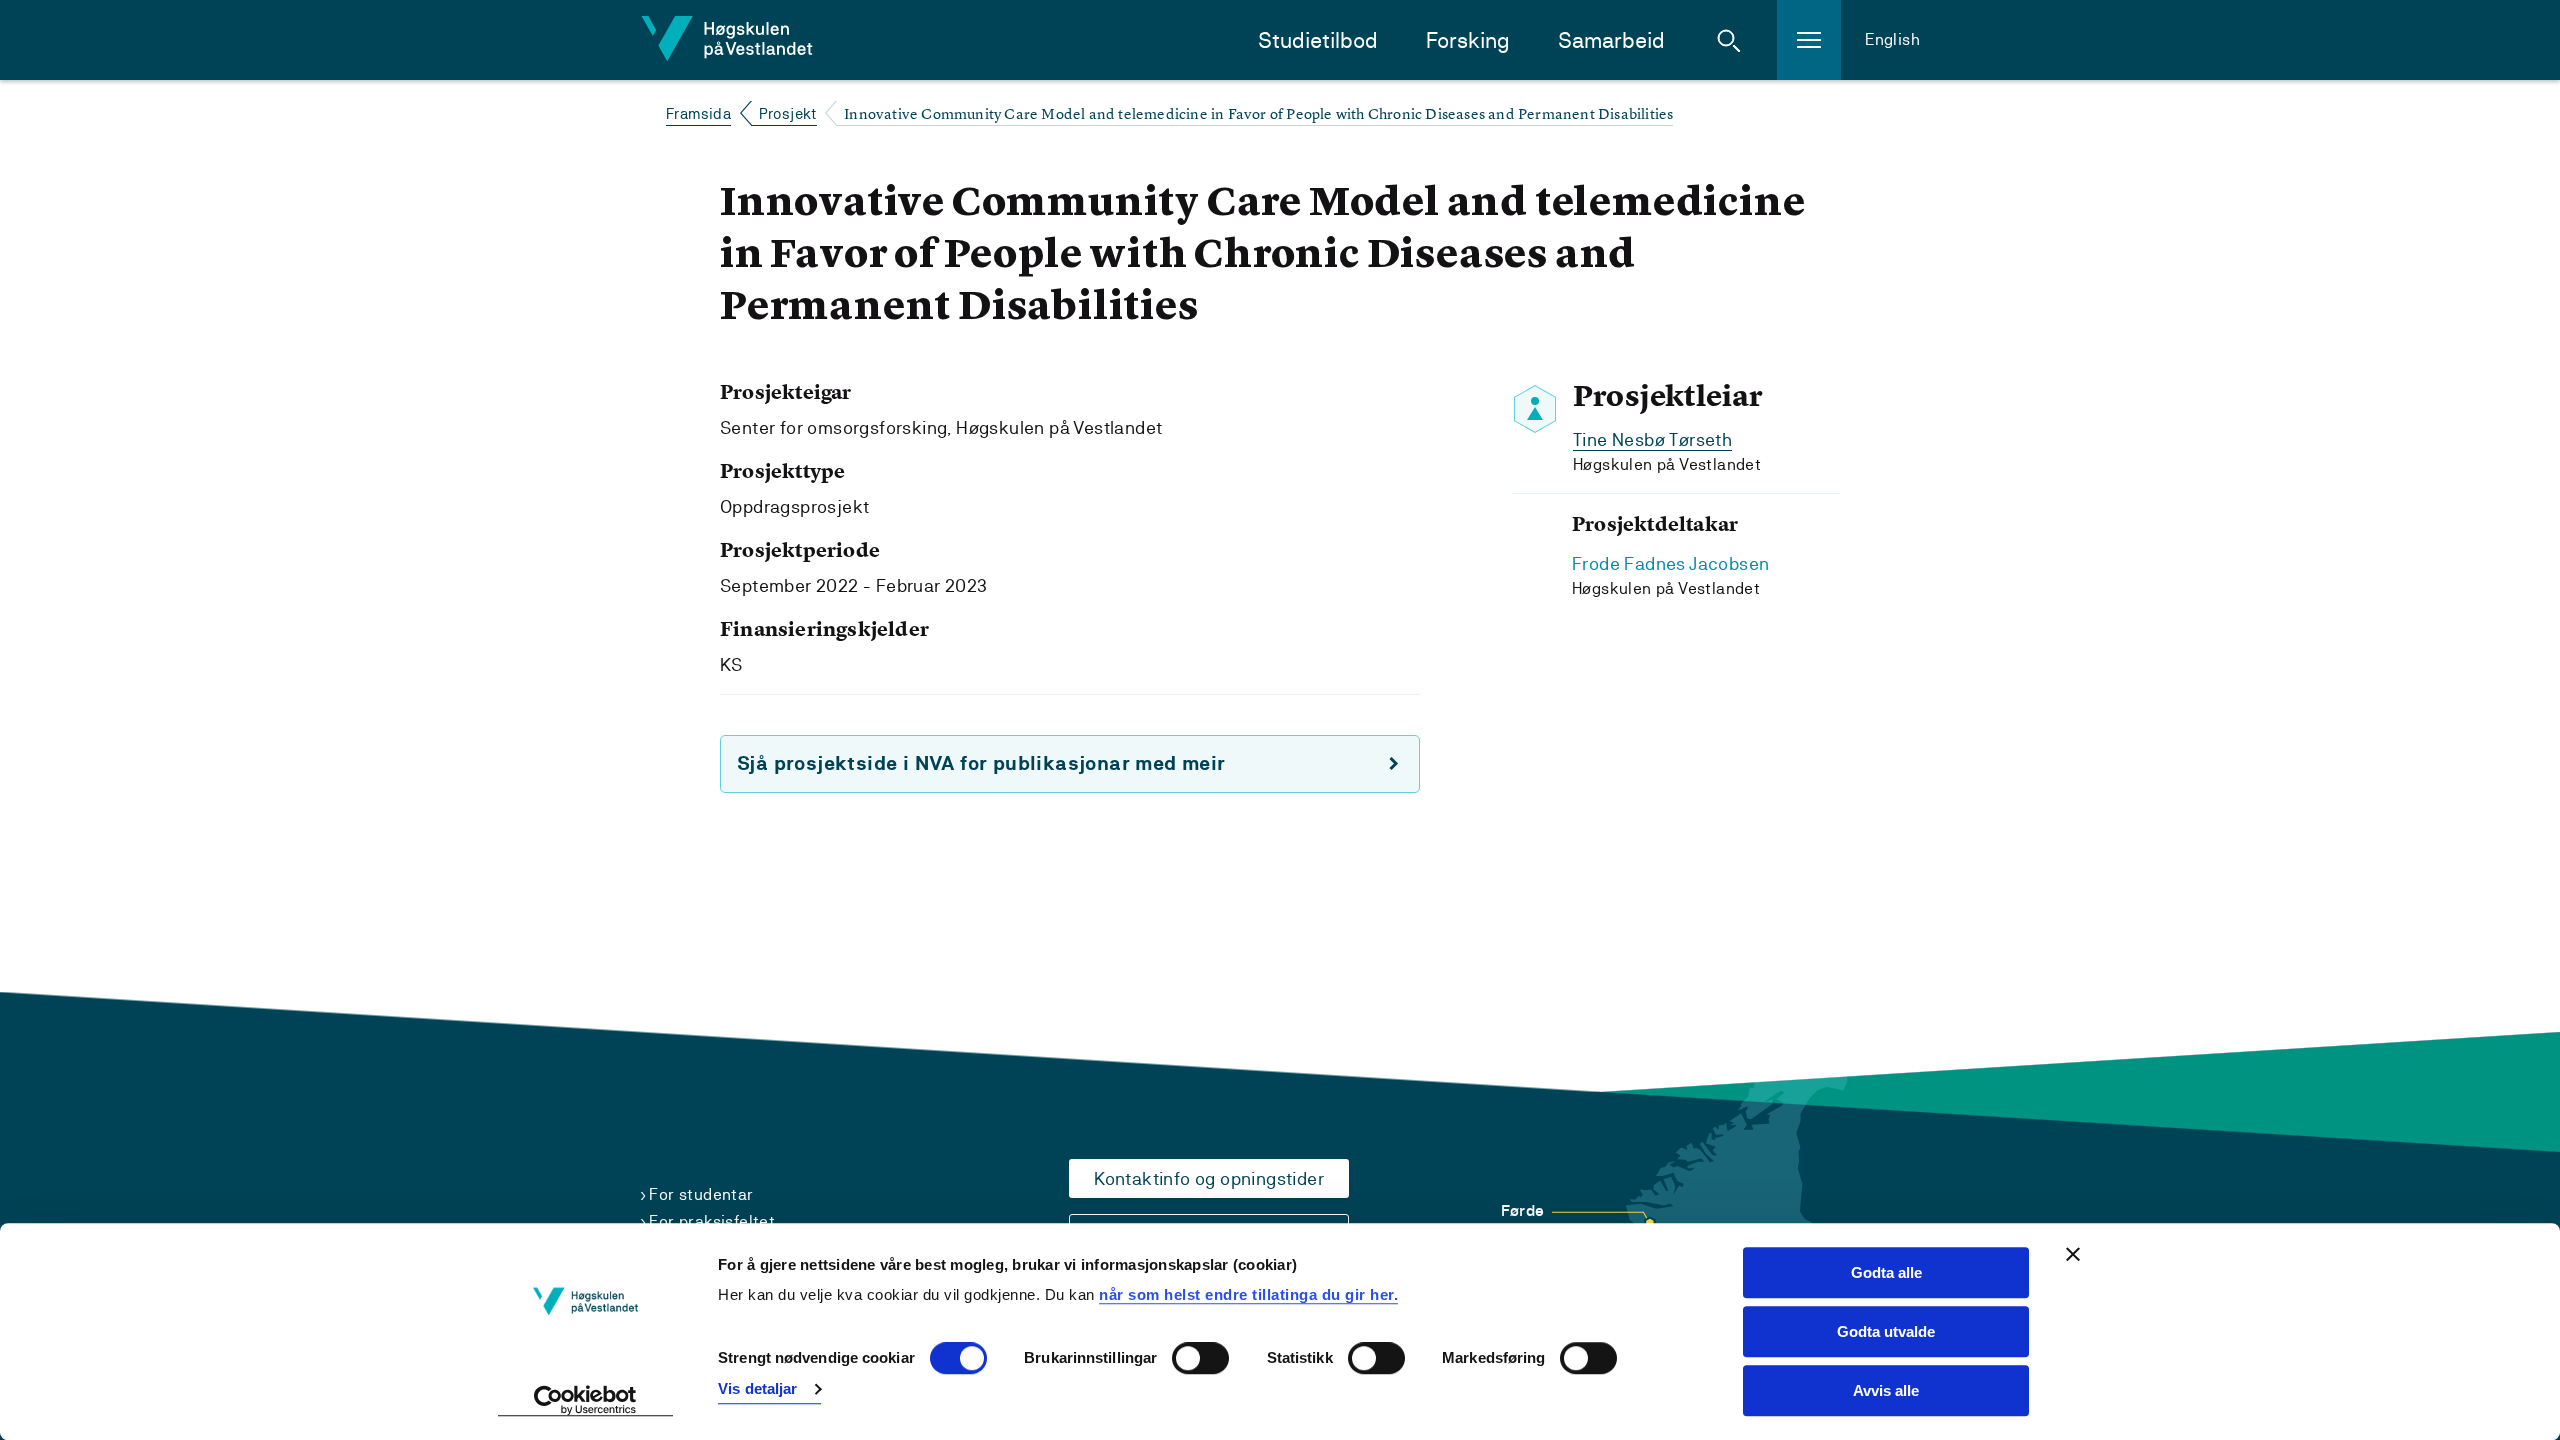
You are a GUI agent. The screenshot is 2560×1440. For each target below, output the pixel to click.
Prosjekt (788, 113)
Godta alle (1886, 1272)
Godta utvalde (1886, 1331)
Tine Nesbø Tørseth (1652, 439)
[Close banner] (2073, 1254)
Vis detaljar (757, 1388)
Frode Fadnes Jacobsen (1670, 563)
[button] (1729, 40)
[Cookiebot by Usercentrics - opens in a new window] (585, 1401)
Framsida (698, 113)
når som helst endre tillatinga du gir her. (1248, 1294)
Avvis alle (1886, 1390)
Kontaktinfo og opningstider (1209, 1178)
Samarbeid (1611, 40)
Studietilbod (1318, 40)
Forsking (1468, 40)
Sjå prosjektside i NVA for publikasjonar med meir (981, 763)
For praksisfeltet (712, 1221)
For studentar (701, 1194)
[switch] (1200, 1359)
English (1892, 39)
